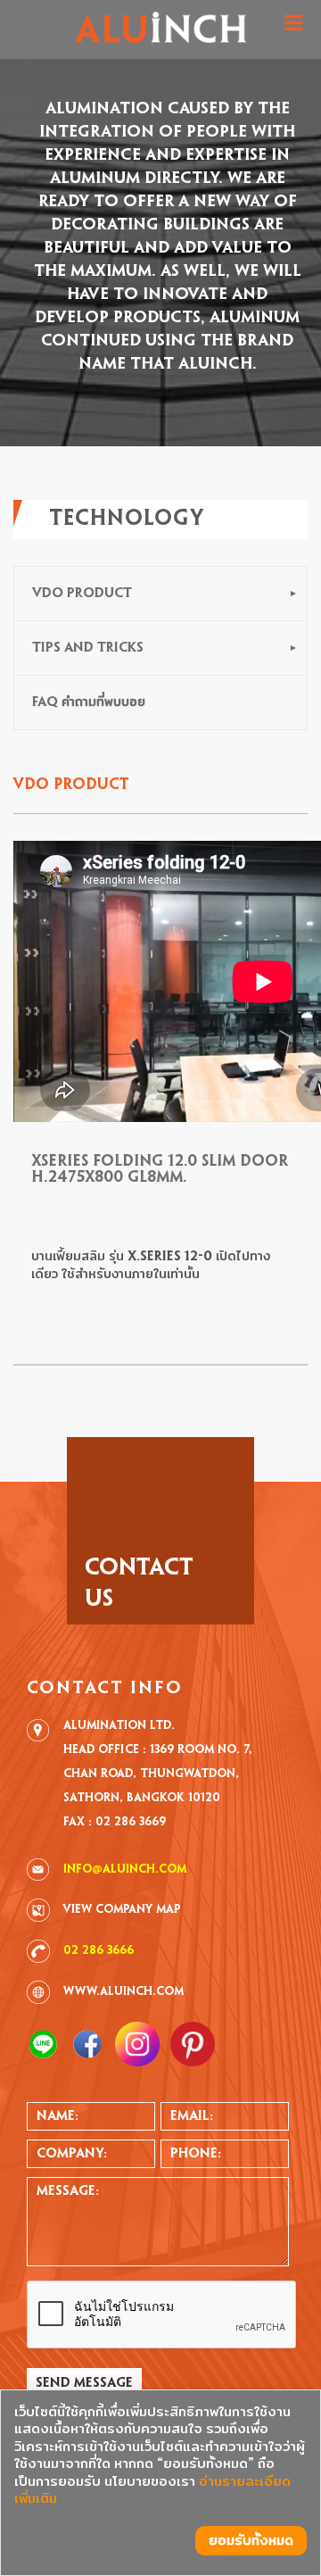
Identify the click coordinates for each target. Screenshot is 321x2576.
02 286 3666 (99, 1951)
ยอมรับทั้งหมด (251, 2541)
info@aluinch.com (125, 1870)
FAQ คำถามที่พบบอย (89, 702)
